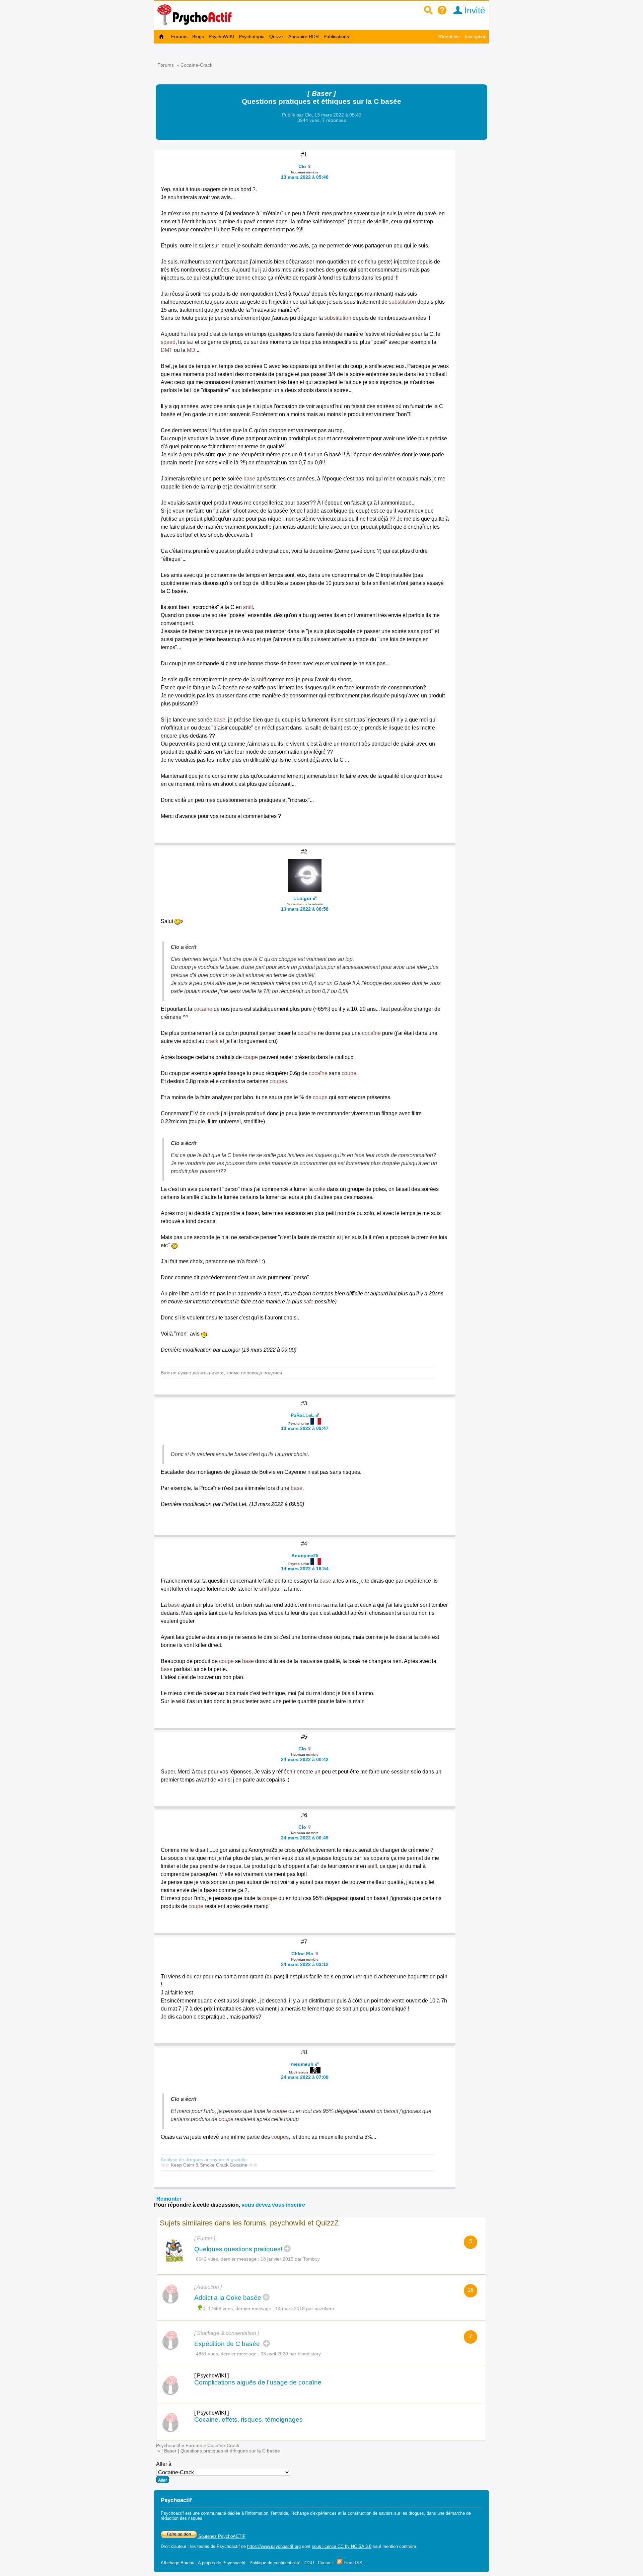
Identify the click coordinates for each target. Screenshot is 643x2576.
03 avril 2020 (274, 2354)
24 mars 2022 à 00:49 (305, 1838)
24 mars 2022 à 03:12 (305, 1964)
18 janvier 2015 (277, 2259)
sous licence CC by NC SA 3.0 (342, 2546)
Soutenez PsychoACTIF (221, 2536)
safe (308, 1302)
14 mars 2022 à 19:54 (305, 1569)
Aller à (164, 2464)
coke (320, 1189)
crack (212, 1041)
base (249, 479)
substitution (402, 302)
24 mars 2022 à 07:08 (305, 2077)
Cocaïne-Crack (196, 65)
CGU (309, 2563)
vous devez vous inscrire (273, 2205)
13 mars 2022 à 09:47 (305, 1428)
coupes (278, 1081)
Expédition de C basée (228, 2344)
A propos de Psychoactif (222, 2563)
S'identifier (449, 36)
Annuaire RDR (304, 36)
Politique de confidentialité (275, 2563)
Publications (336, 36)
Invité (474, 10)
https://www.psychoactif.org (274, 2546)
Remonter (169, 2199)
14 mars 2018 (290, 2308)
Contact (325, 2563)
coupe (251, 1057)
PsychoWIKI (221, 36)
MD (191, 350)
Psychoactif (168, 2445)
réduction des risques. (182, 2518)
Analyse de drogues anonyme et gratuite (204, 2160)
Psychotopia (252, 36)
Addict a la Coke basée (228, 2298)
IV (221, 1874)
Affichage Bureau (177, 2563)
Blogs (198, 36)
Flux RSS (352, 2563)
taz (190, 342)
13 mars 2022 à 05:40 (305, 177)
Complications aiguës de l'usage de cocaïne (258, 2382)
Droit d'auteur (173, 2546)
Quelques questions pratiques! (238, 2249)
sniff (248, 607)
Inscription (476, 36)
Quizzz (276, 36)
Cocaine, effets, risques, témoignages (248, 2419)
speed (168, 342)
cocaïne (203, 1009)
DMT (167, 350)
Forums (179, 36)
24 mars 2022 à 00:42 (305, 1759)
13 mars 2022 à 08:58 (305, 909)
